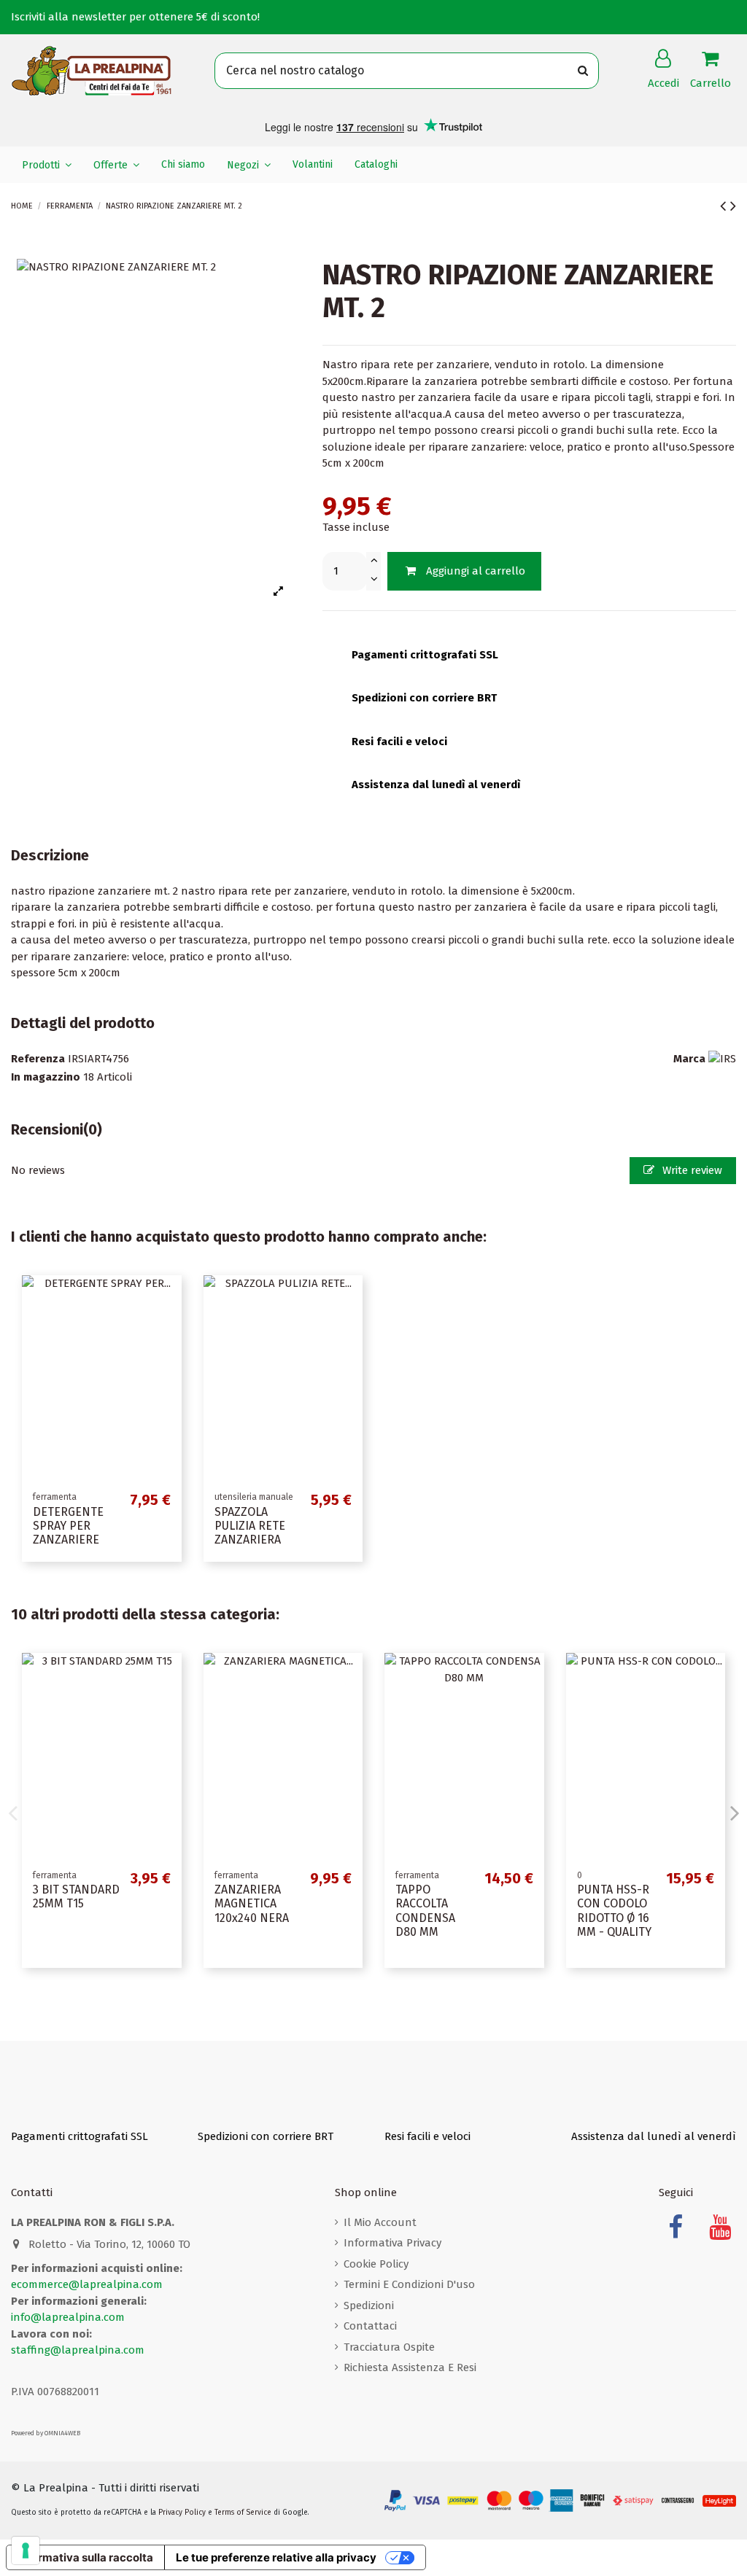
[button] (47, 165)
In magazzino (46, 1077)
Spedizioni (369, 2305)
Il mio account (380, 2222)
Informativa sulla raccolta (85, 2557)
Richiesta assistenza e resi (410, 2367)
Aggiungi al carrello (476, 571)
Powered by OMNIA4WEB (46, 2433)
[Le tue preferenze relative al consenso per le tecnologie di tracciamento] (26, 2550)
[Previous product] (725, 206)
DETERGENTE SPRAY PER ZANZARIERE (68, 1526)
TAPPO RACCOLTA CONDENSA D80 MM (425, 1911)
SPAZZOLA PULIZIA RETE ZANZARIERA (250, 1526)
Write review (691, 1170)
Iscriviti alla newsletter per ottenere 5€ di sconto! (135, 17)
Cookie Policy (376, 2264)
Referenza (38, 1059)
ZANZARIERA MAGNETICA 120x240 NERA (252, 1903)
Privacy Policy (182, 2513)
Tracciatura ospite (389, 2347)
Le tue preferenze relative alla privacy (276, 2557)
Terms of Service (243, 2513)
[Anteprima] (170, 1298)
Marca (689, 1059)
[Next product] (733, 206)
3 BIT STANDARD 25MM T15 (76, 1896)
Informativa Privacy (392, 2243)
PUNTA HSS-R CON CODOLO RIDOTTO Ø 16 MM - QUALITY (614, 1911)
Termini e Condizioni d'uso (409, 2284)
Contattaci (370, 2326)
